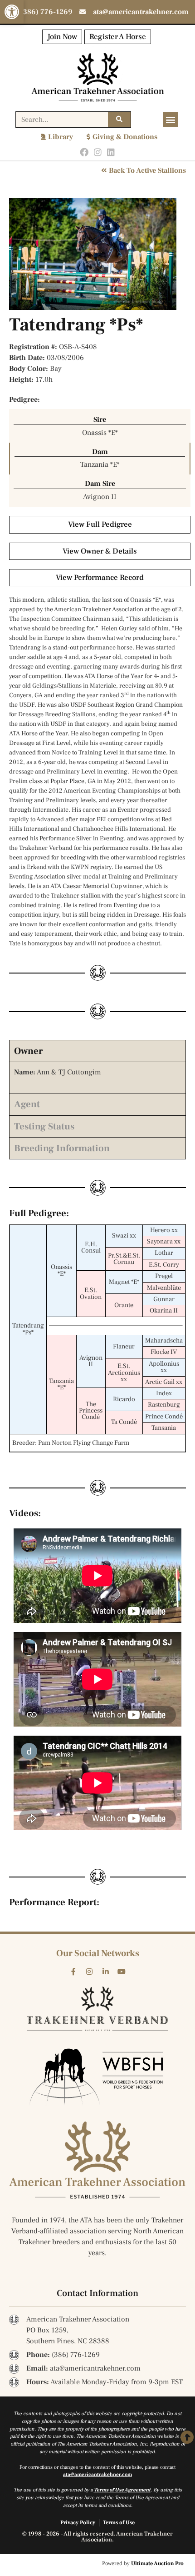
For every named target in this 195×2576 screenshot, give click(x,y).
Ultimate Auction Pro (157, 2564)
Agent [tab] (27, 1104)
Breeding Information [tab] (62, 1148)
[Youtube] (122, 1972)
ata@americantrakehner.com (97, 2474)
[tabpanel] (97, 1077)
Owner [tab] (28, 1051)
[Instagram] (98, 152)
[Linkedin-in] (106, 1972)
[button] (12, 12)
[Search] (119, 120)
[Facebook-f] (73, 1972)
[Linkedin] (111, 152)
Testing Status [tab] (44, 1126)
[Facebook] (84, 152)
